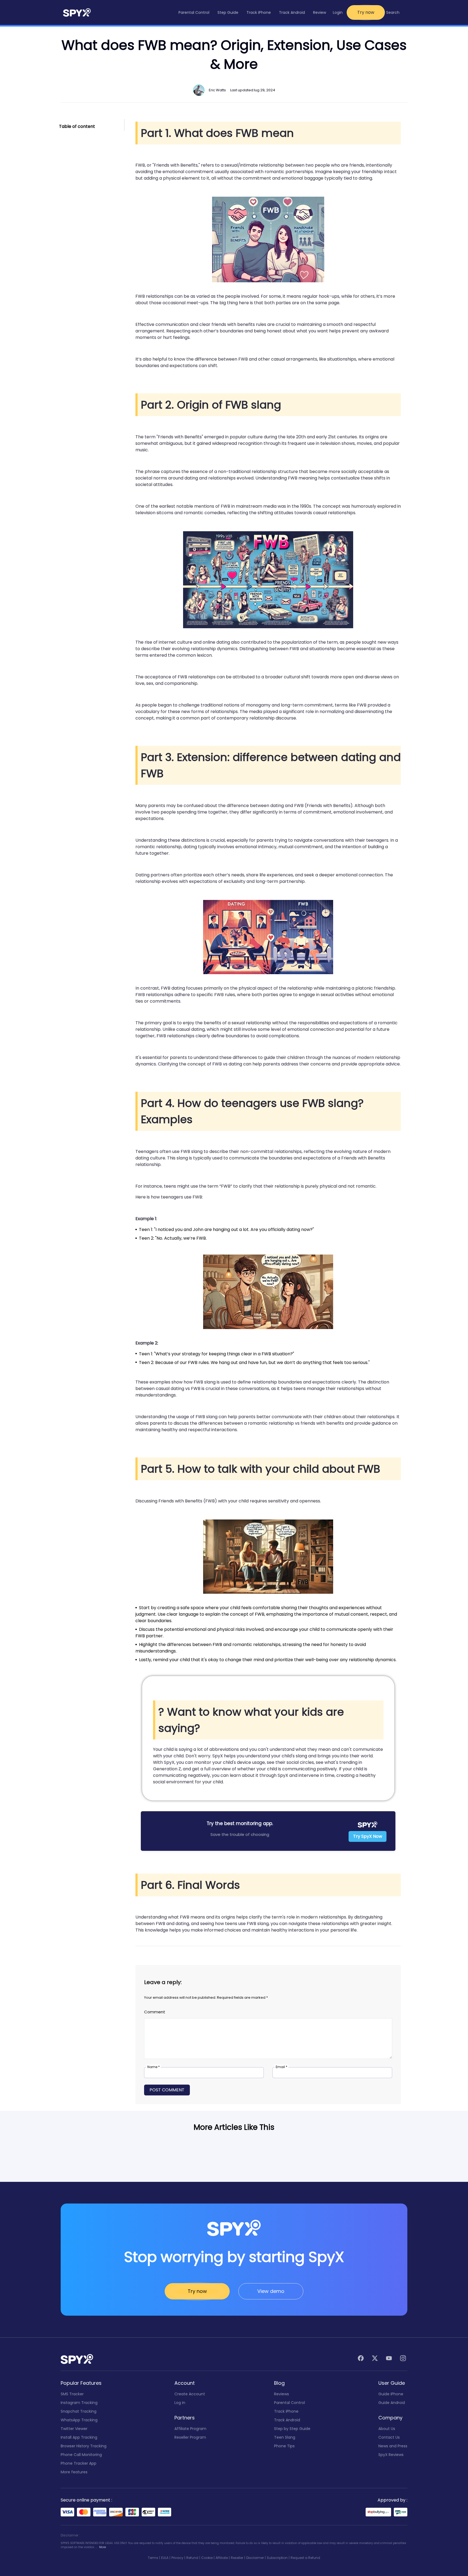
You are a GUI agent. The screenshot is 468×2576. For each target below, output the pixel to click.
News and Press (393, 2446)
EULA (165, 2558)
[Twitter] (375, 2359)
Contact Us (389, 2437)
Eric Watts (217, 90)
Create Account (190, 2394)
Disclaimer (255, 2558)
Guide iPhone (391, 2394)
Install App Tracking (79, 2437)
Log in (180, 2403)
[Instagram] (403, 2359)
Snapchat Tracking (79, 2411)
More (103, 2547)
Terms (153, 2558)
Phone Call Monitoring (81, 2455)
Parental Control (290, 2403)
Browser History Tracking (84, 2446)
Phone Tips (284, 2446)
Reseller (237, 2558)
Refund (192, 2558)
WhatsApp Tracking (79, 2420)
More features (74, 2472)
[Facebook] (361, 2359)
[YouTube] (389, 2359)
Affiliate (222, 2558)
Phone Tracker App (79, 2463)
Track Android (287, 2420)
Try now (366, 12)
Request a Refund (305, 2558)
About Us (387, 2429)
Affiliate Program (190, 2429)
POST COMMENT (167, 2090)
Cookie (207, 2558)
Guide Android (392, 2403)
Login (338, 12)
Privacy (177, 2558)
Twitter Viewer (74, 2429)
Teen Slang (285, 2437)
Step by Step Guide (292, 2429)
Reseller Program (190, 2437)
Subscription (277, 2558)
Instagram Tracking (79, 2403)
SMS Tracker (72, 2394)
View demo (271, 2291)
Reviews (282, 2394)
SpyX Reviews (391, 2455)
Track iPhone (286, 2411)
